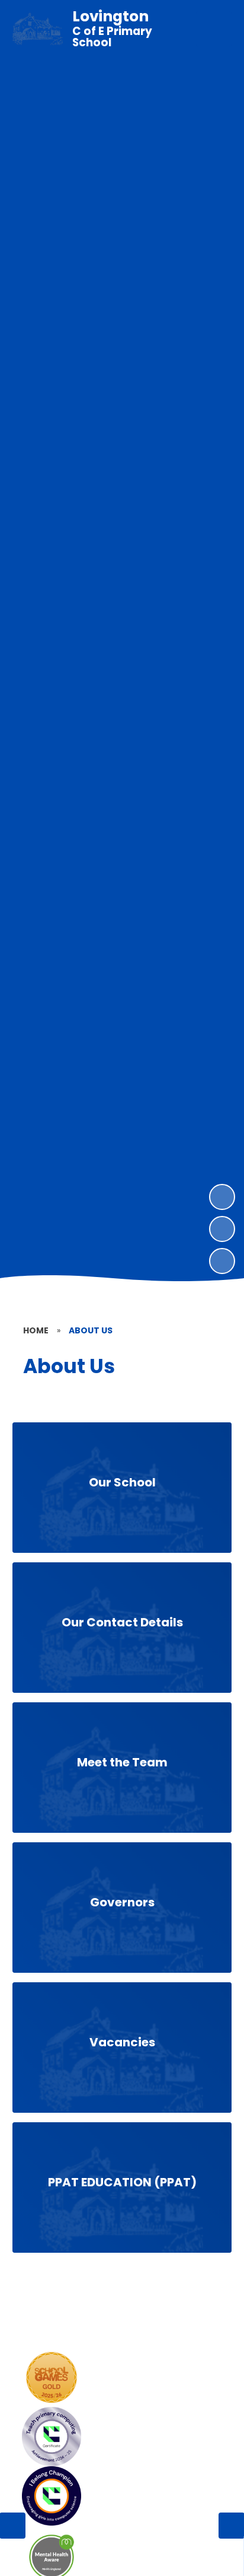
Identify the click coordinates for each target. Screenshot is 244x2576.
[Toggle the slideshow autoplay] (222, 1261)
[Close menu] (214, 29)
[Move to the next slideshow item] (222, 1197)
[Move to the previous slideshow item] (222, 1229)
